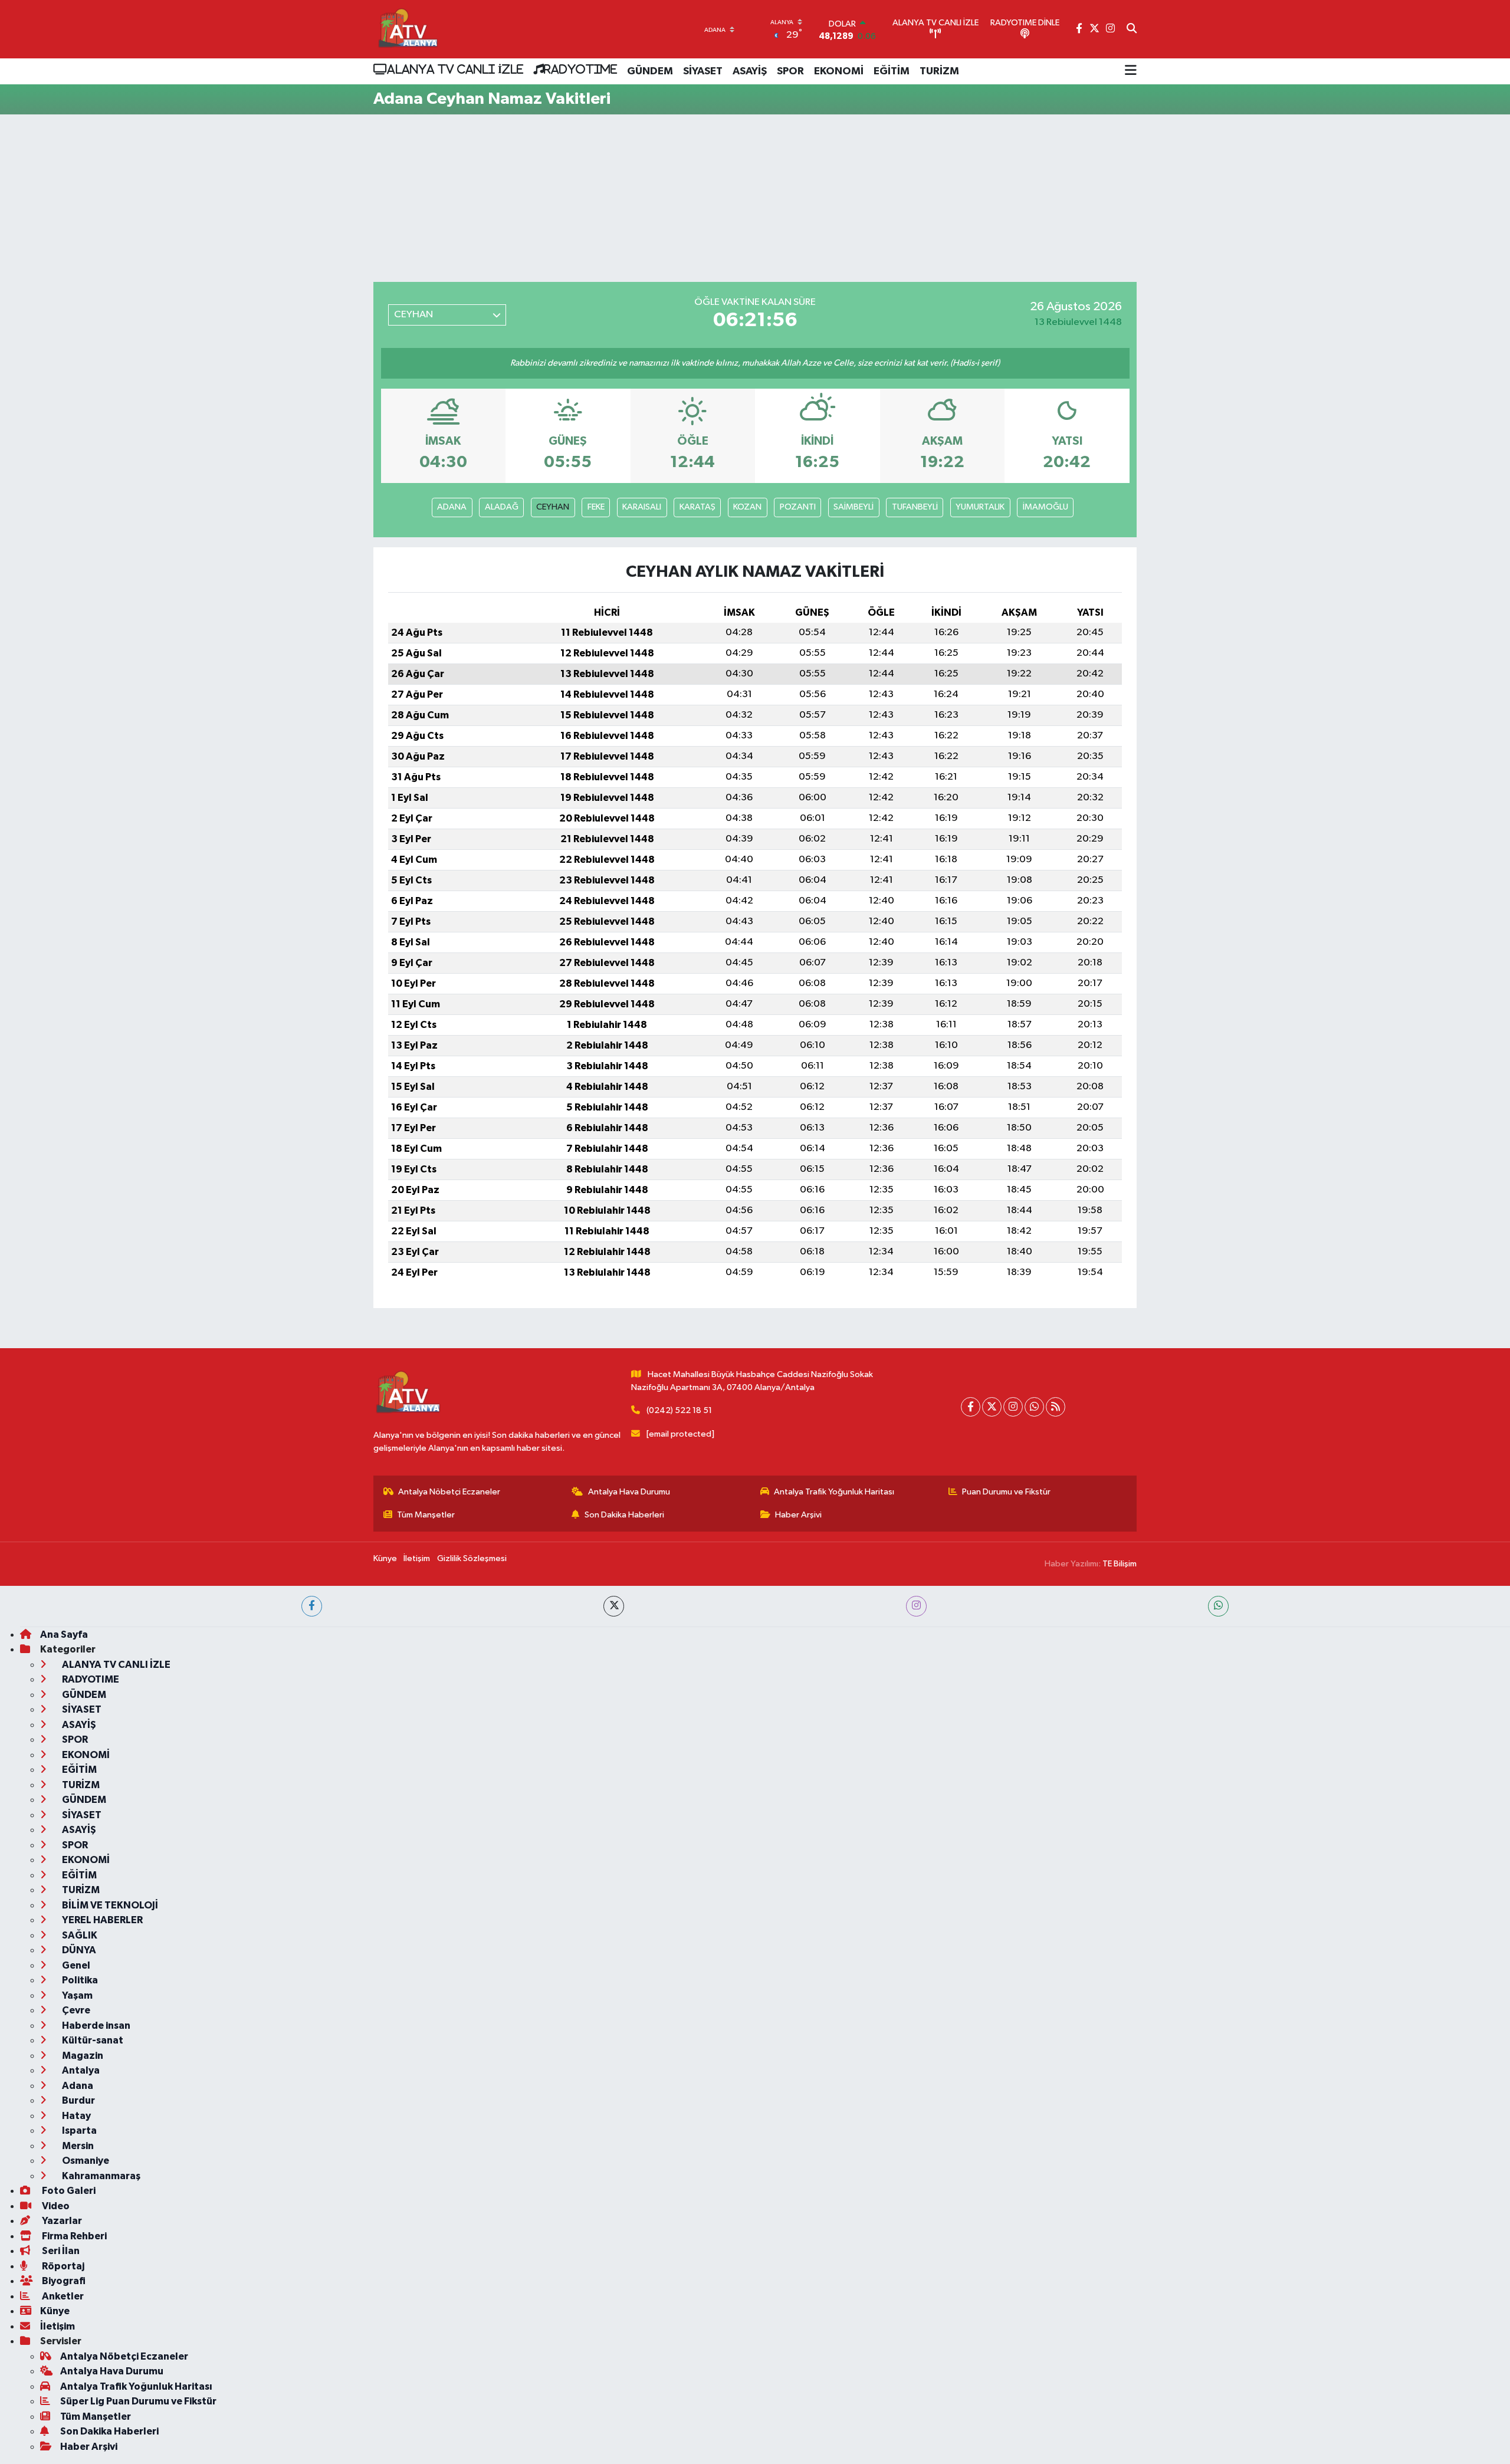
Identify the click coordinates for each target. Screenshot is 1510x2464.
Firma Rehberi (73, 2236)
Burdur (78, 2100)
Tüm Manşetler (426, 1515)
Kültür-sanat (92, 2040)
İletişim (417, 1558)
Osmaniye (85, 2161)
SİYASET (703, 71)
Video (55, 2206)
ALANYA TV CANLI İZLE (455, 69)
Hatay (75, 2116)
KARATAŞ (697, 507)
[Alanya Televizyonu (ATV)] (407, 29)
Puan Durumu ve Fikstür (1006, 1492)
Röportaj (62, 2266)
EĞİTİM (892, 71)
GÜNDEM (650, 71)
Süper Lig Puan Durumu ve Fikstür (138, 2401)
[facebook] (312, 1606)
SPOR (790, 71)
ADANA (452, 507)
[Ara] (1132, 29)
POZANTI (798, 507)
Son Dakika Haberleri (624, 1515)
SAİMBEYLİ (854, 507)
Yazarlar (61, 2221)
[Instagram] (1013, 1407)
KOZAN (747, 507)
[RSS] (1056, 1407)
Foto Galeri (68, 2191)
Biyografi (63, 2281)
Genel (75, 1965)
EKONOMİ (839, 71)
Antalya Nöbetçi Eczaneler (449, 1492)
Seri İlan (60, 2251)
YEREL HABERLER (101, 1920)
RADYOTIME (580, 69)
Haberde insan (95, 2026)
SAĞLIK (79, 1935)
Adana (77, 2086)
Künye (385, 1558)
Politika (79, 1980)
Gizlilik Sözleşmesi (472, 1558)
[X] (992, 1407)
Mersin (77, 2146)
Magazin (82, 2056)
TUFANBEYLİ (915, 507)
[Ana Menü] (1131, 71)
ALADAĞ (502, 507)
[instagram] (916, 1606)
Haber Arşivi (798, 1515)
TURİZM (939, 71)
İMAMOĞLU (1045, 507)
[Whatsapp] (1034, 1407)
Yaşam (76, 1995)
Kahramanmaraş (100, 2176)
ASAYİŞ (750, 71)
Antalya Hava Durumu (629, 1492)
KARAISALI (642, 507)
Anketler (62, 2296)
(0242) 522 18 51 (679, 1410)
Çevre (75, 2010)
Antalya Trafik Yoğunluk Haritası (834, 1492)
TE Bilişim (1120, 1564)
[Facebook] (971, 1407)
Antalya (80, 2070)
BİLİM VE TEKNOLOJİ (109, 1905)
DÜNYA (78, 1950)
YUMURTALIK (980, 507)
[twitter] (614, 1606)
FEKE (596, 507)
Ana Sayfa (64, 1635)
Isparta (78, 2130)
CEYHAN (553, 507)
